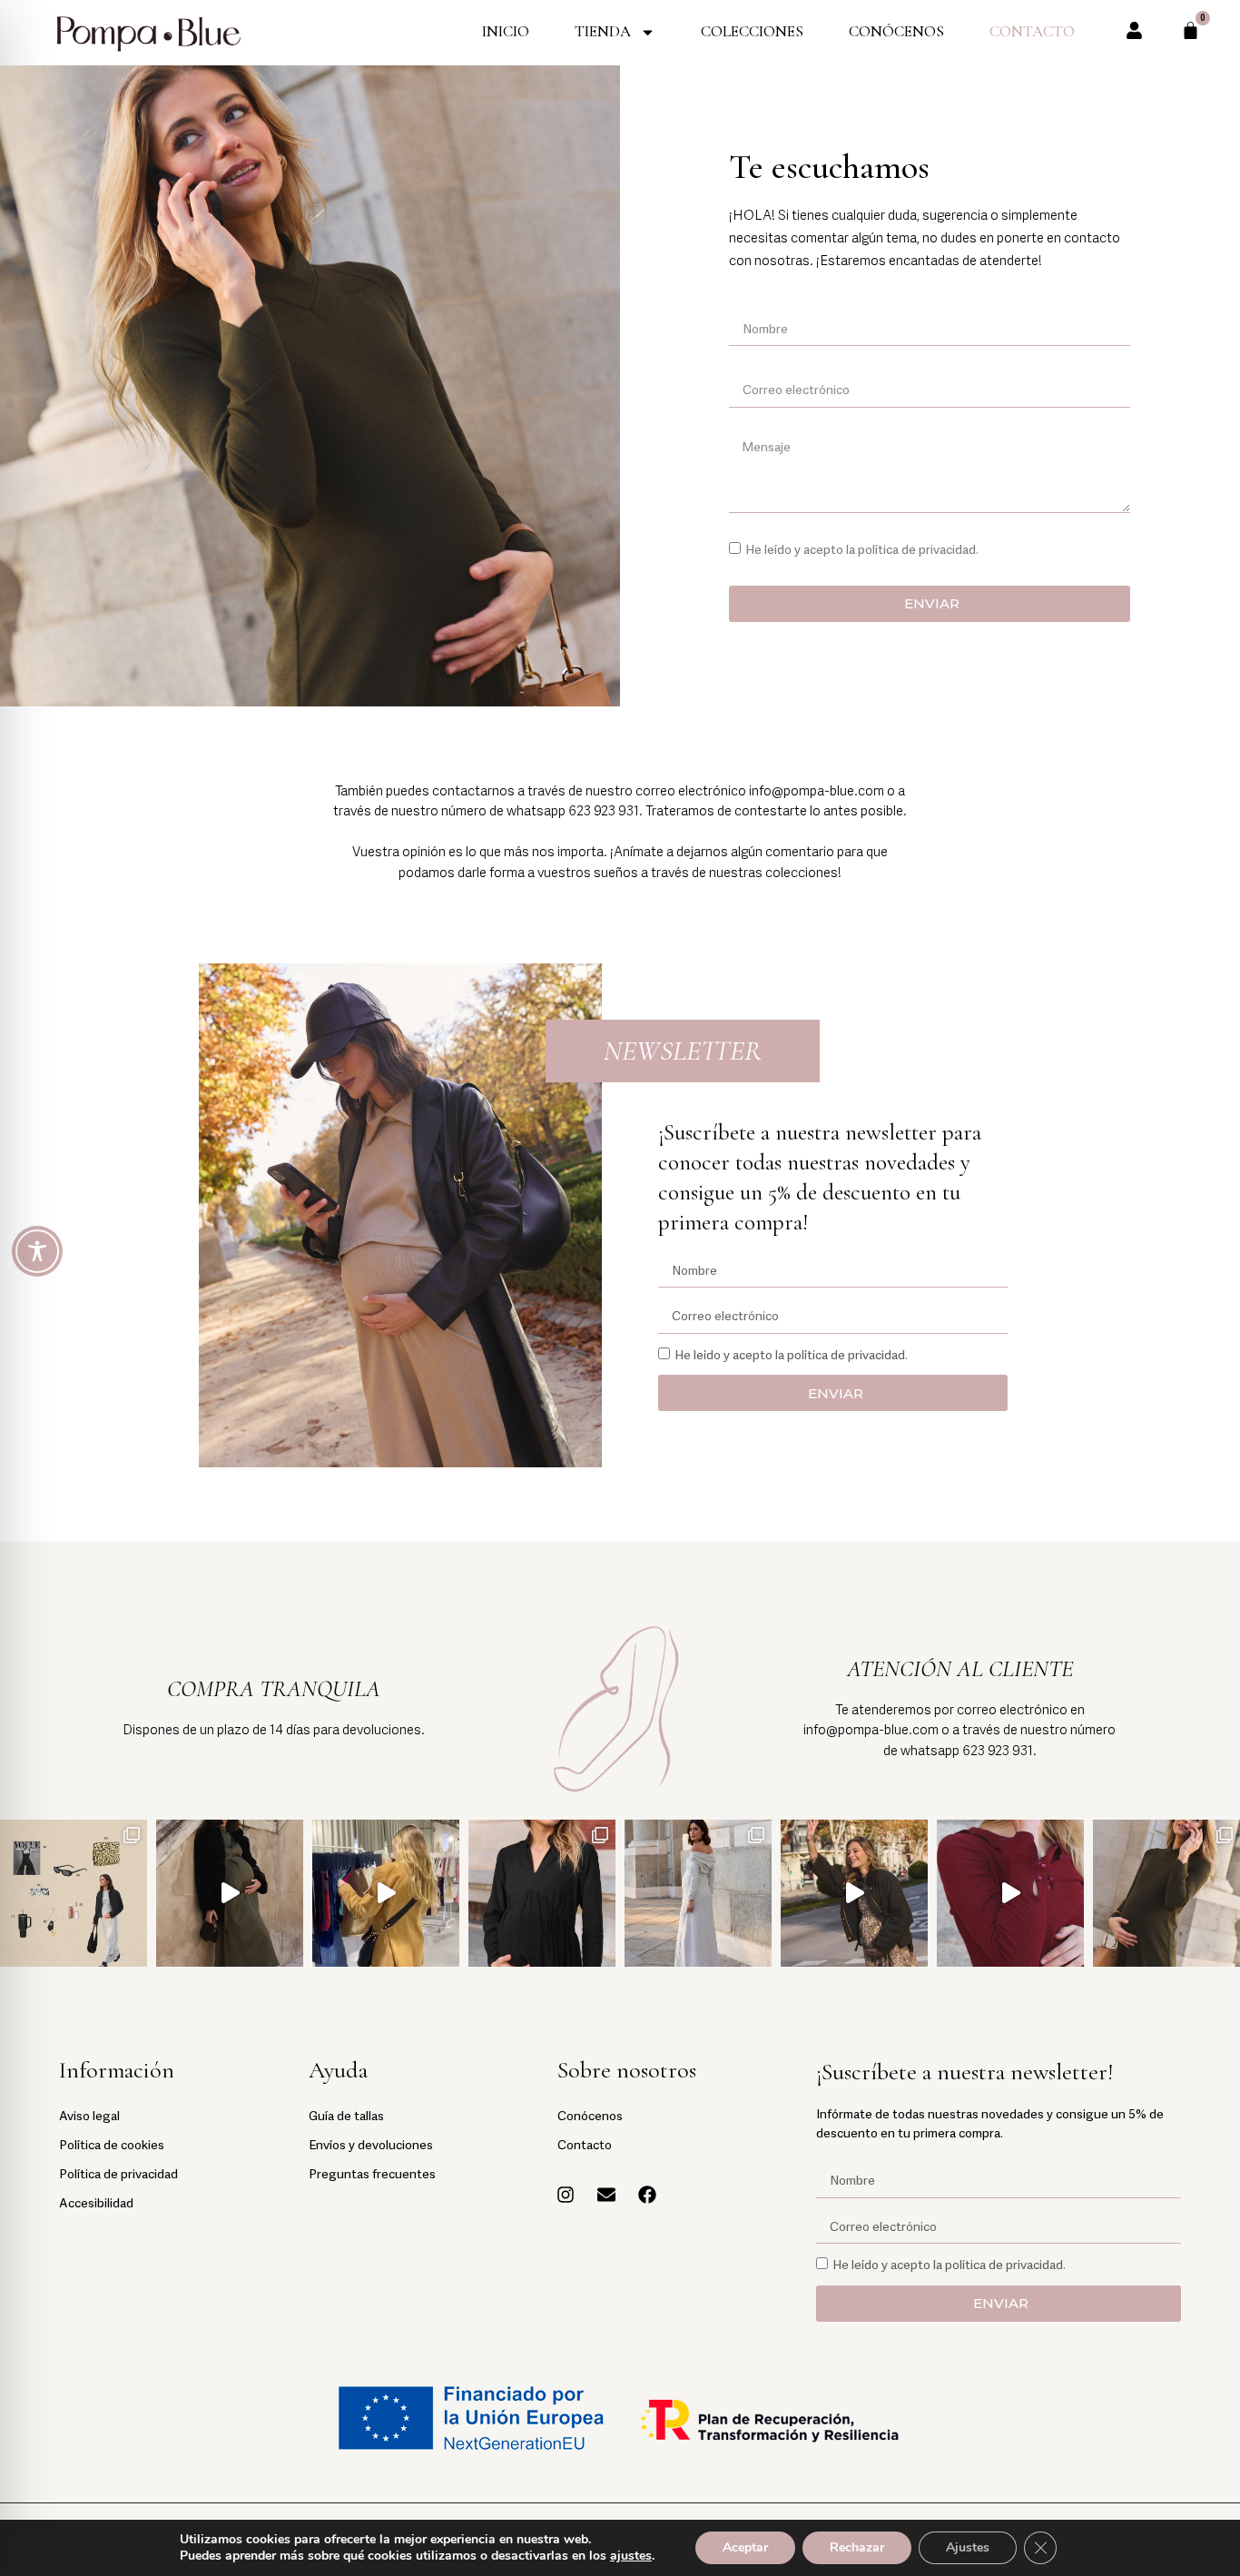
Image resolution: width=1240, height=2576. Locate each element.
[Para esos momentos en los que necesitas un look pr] (1010, 1893)
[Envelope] (606, 2195)
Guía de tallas (346, 2114)
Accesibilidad (96, 2201)
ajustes (631, 2556)
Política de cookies (112, 2143)
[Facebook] (647, 2195)
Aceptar (745, 2547)
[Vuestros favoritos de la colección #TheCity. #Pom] (1166, 1893)
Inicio (506, 31)
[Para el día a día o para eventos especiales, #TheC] (542, 1893)
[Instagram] (566, 2195)
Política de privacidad (118, 2172)
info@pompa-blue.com (817, 790)
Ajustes (968, 2547)
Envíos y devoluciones (371, 2143)
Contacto (1032, 31)
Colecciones (752, 31)
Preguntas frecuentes (372, 2172)
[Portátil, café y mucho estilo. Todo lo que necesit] (74, 1893)
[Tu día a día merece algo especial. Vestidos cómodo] (698, 1893)
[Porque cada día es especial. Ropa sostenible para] (230, 1893)
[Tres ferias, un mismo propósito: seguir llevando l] (386, 1893)
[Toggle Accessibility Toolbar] (37, 1251)
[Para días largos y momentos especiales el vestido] (854, 1893)
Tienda (603, 31)
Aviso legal (89, 2114)
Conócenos (896, 31)
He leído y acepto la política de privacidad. (862, 548)
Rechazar (857, 2547)
